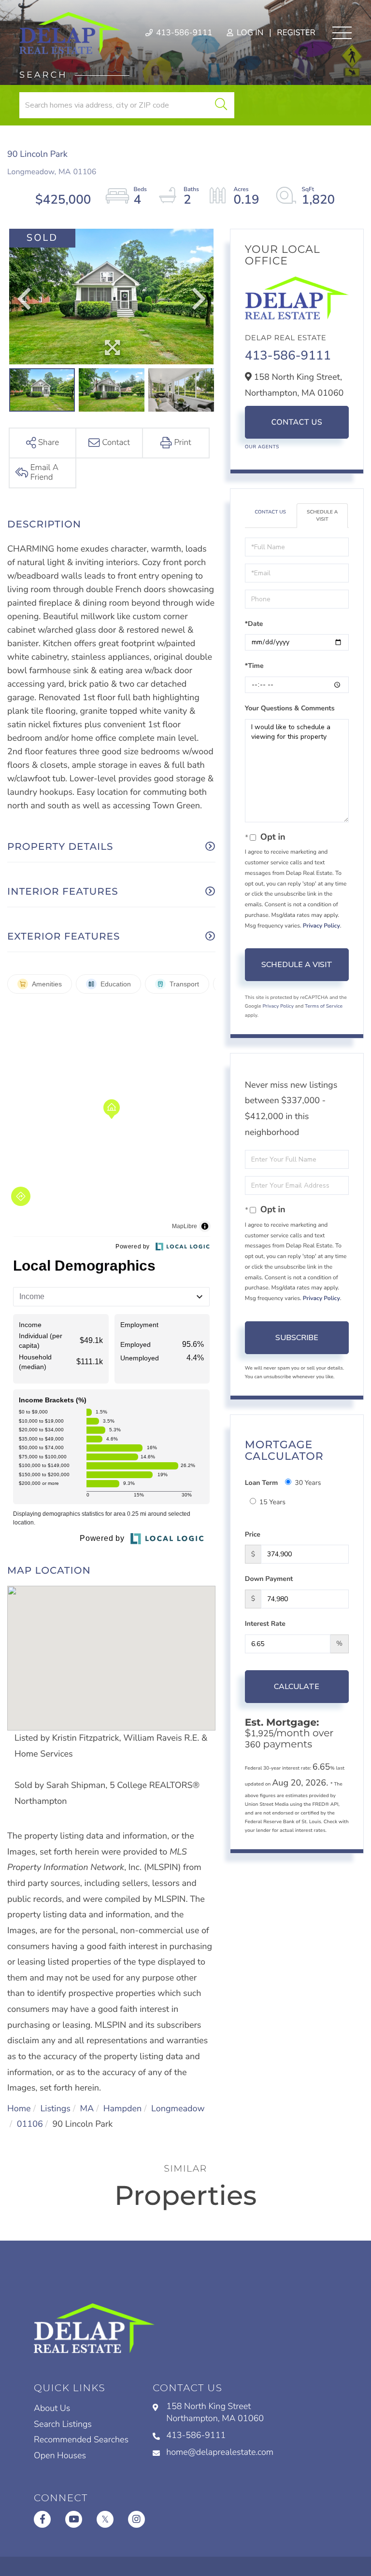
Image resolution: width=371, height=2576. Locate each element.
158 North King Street (215, 2413)
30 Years (308, 1483)
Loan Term (261, 1483)
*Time (254, 666)
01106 (30, 2124)
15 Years (272, 1502)
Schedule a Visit (322, 515)
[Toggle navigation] (342, 33)
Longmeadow (178, 2109)
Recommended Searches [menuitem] (81, 2440)
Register (296, 33)
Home (19, 2109)
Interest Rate (265, 1624)
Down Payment (269, 1579)
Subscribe (297, 1338)
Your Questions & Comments (290, 708)
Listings (55, 2109)
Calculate (297, 1687)
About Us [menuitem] (52, 2409)
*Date (254, 624)
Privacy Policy (321, 926)
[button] (221, 105)
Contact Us (297, 422)
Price (253, 1534)
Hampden (122, 2109)
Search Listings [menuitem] (63, 2424)
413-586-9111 (183, 33)
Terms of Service (324, 1006)
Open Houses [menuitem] (60, 2456)
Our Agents (262, 447)
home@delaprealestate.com (220, 2452)
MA (87, 2109)
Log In (249, 33)
